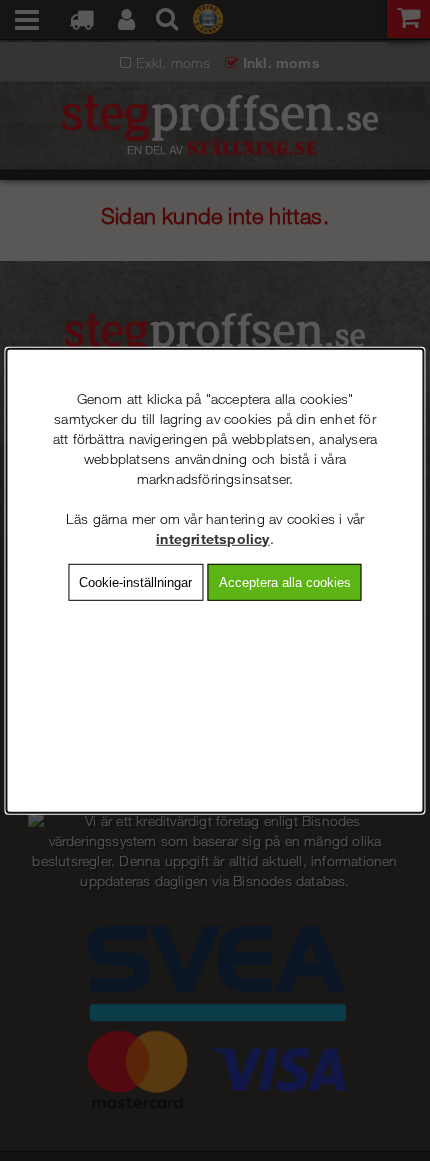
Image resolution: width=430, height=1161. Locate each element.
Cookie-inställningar (135, 581)
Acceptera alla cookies (285, 581)
